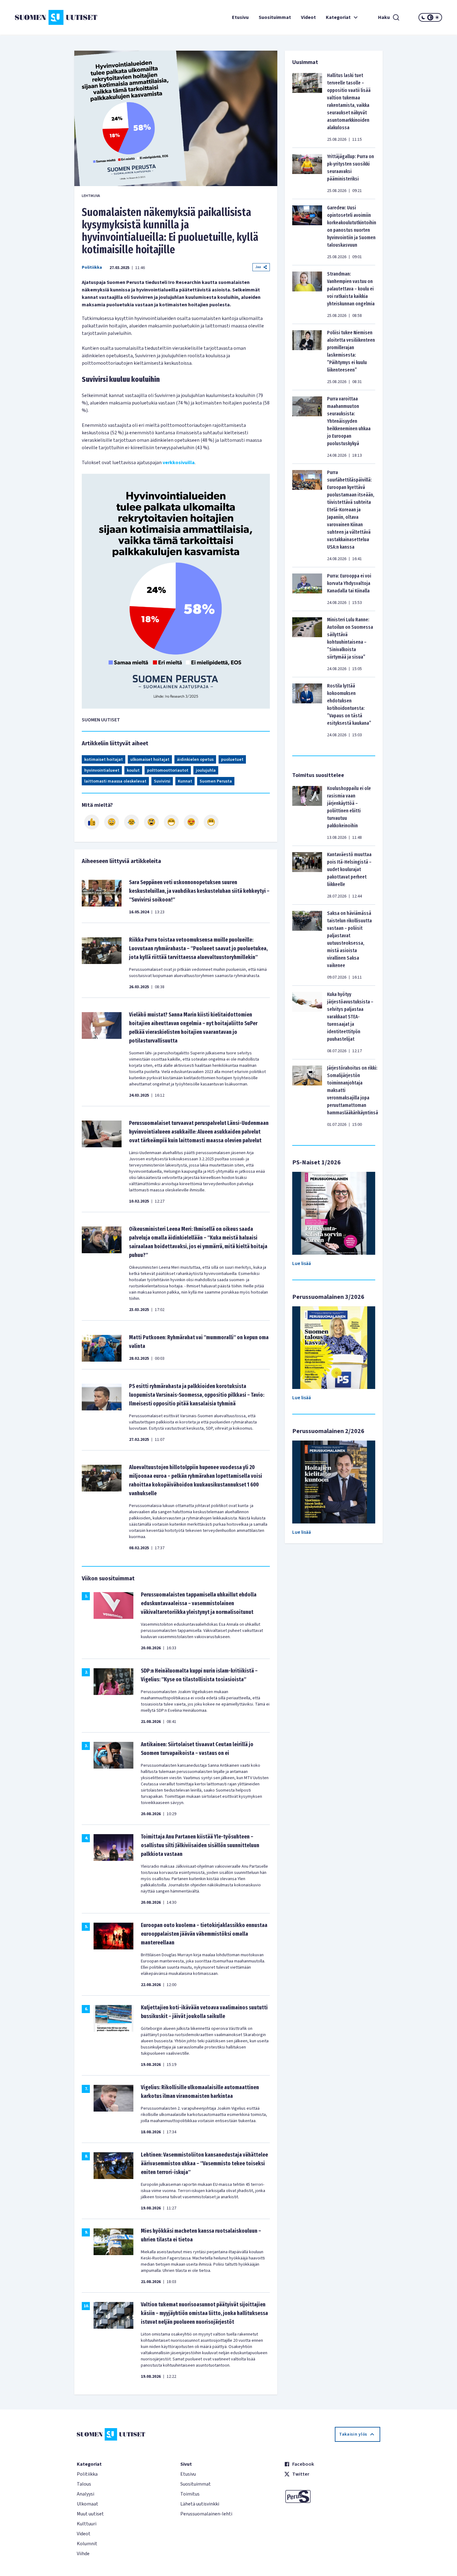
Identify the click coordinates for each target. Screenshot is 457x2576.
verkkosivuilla (179, 463)
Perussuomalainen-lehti (206, 2514)
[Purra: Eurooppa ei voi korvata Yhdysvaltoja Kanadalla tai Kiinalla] (307, 589)
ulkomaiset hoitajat (150, 760)
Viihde (83, 2554)
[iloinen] (112, 822)
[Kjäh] (211, 822)
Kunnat (185, 781)
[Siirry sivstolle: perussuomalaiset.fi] (332, 2496)
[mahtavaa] (171, 822)
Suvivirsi (162, 781)
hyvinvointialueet (102, 770)
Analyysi (85, 2494)
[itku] (132, 822)
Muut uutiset (90, 2514)
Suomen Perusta (216, 781)
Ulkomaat (88, 2504)
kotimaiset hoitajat (104, 760)
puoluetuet (232, 760)
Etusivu (240, 17)
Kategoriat (338, 17)
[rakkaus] (191, 822)
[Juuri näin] (92, 822)
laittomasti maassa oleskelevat (115, 781)
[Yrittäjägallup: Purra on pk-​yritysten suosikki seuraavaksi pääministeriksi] (307, 173)
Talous (84, 2484)
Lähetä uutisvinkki (200, 2504)
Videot (308, 17)
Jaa (258, 267)
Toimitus (190, 2494)
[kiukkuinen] (151, 822)
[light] (437, 17)
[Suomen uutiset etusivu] (51, 17)
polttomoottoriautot (168, 770)
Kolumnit (87, 2544)
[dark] (423, 17)
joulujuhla (206, 770)
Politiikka (92, 267)
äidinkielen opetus (195, 760)
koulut (133, 770)
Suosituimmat (275, 17)
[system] (430, 17)
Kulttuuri (87, 2524)
